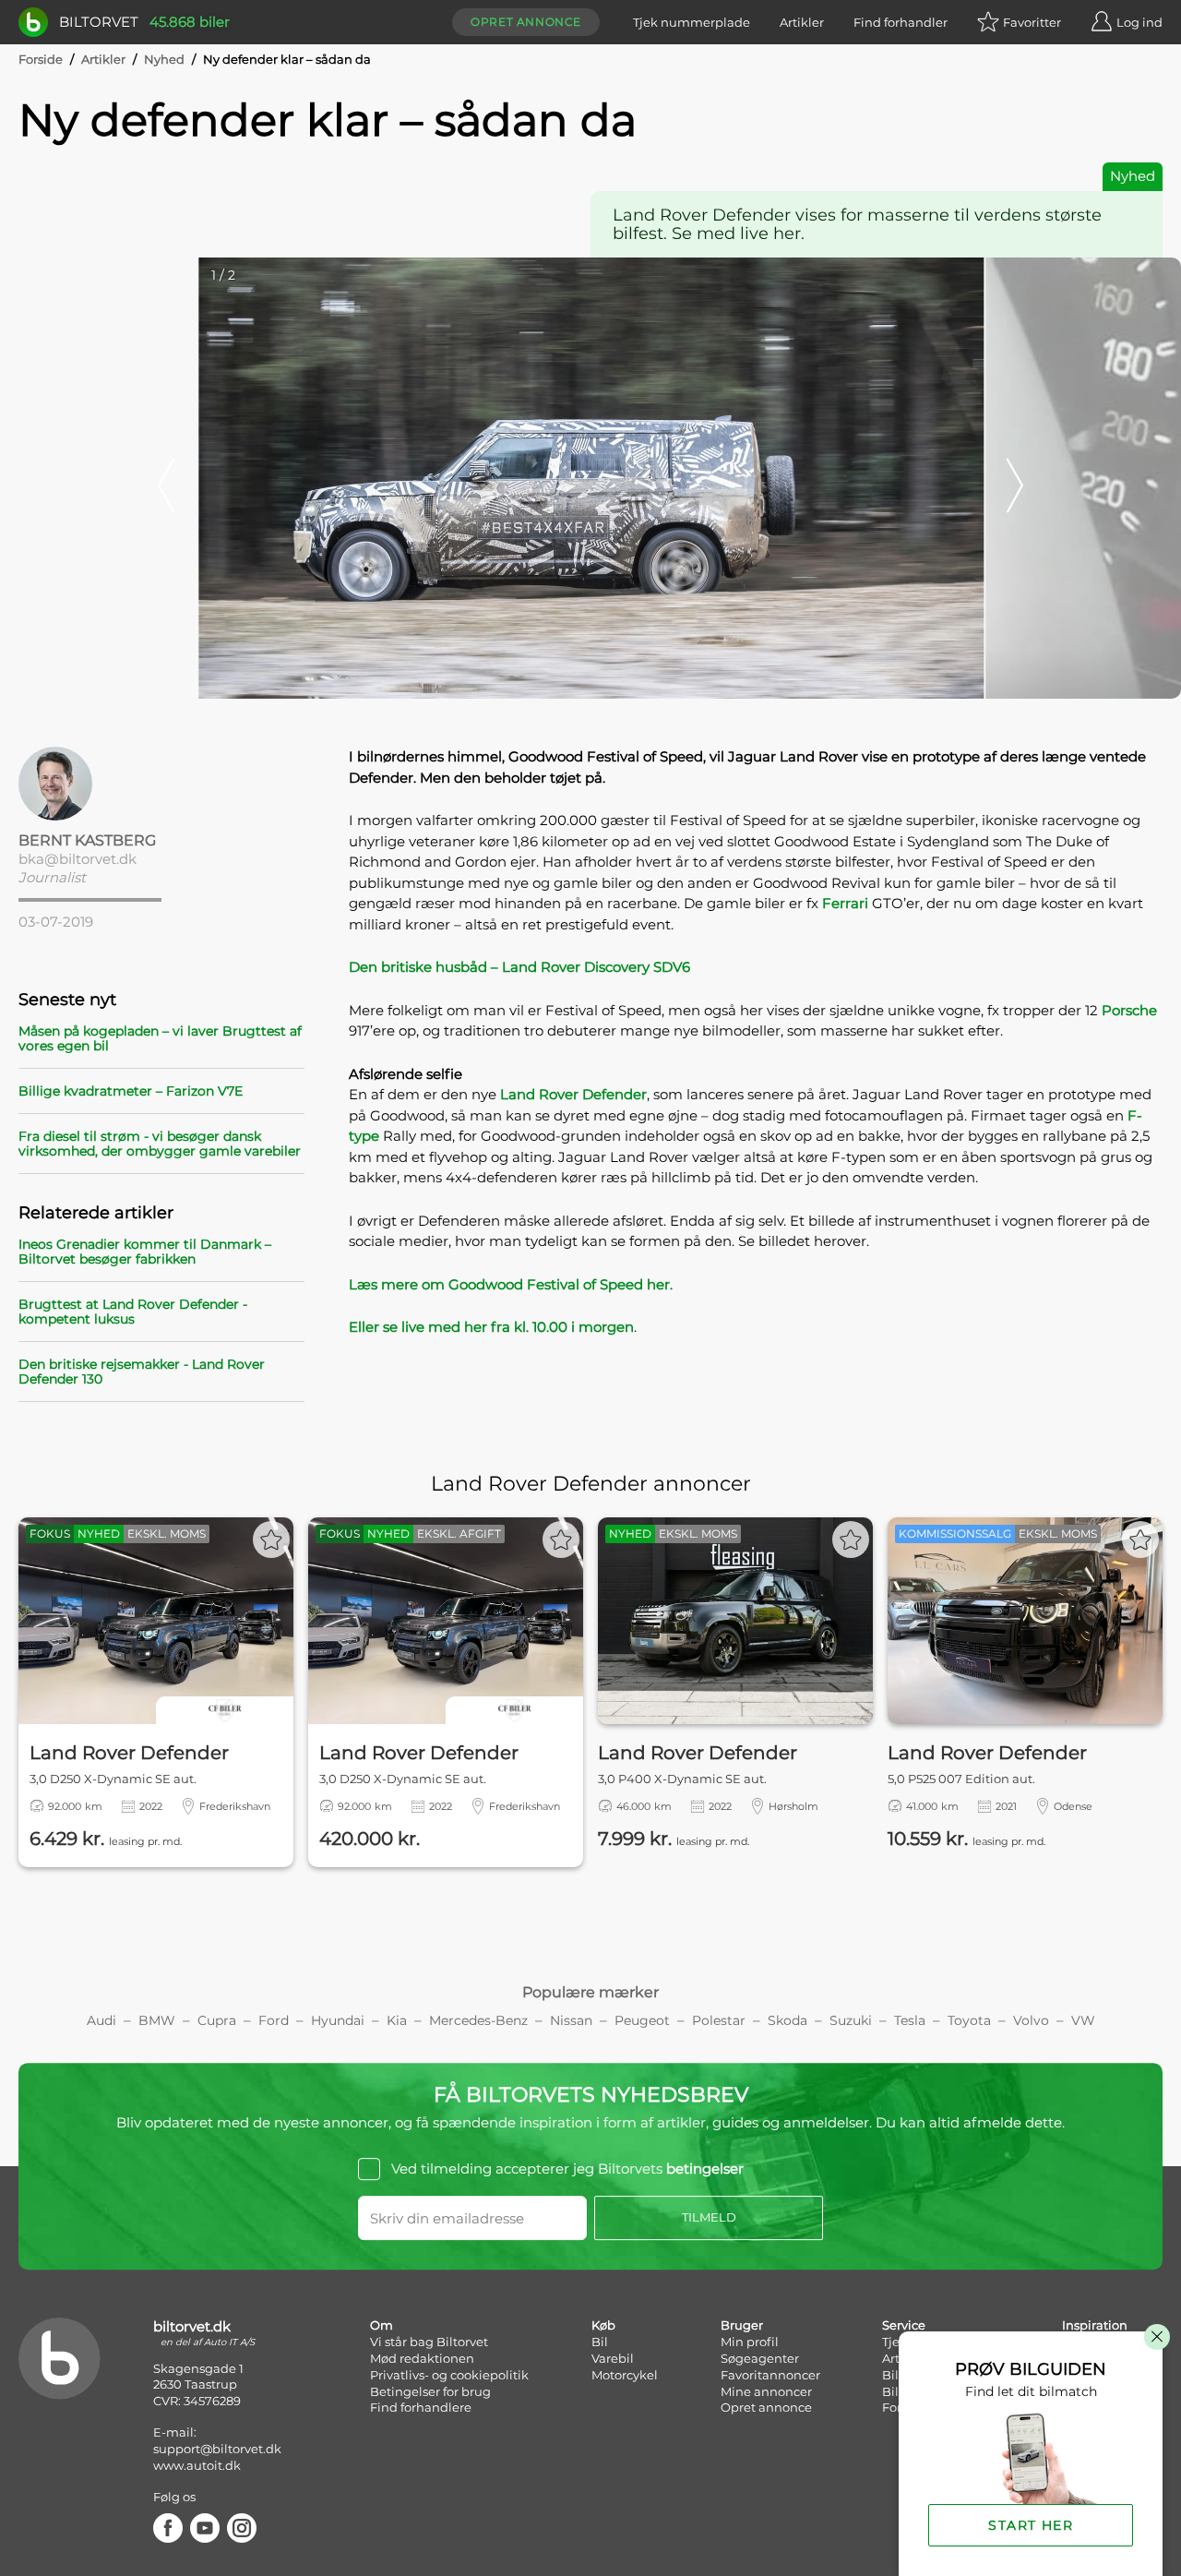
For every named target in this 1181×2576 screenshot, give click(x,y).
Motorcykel (625, 2375)
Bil (600, 2342)
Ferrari (845, 903)
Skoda (787, 2020)
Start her (1031, 2525)
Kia (397, 2020)
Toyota (969, 2020)
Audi (101, 2020)
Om (382, 2325)
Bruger (742, 2325)
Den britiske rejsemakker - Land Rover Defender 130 (142, 1372)
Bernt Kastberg (87, 840)
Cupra (217, 2020)
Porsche (1129, 1010)
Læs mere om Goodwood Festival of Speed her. (511, 1284)
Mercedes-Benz (478, 2020)
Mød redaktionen (422, 2358)
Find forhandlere (421, 2407)
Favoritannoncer (770, 2375)
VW (1083, 2020)
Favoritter (1032, 22)
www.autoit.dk (197, 2465)
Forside (41, 59)
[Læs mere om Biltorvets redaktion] (161, 784)
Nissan (571, 2020)
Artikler (802, 22)
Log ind (1139, 22)
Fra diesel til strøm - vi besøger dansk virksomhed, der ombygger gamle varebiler (160, 1144)
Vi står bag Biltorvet (429, 2342)
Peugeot (642, 2020)
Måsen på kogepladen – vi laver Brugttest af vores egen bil (160, 1038)
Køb (603, 2325)
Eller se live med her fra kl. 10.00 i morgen (491, 1327)
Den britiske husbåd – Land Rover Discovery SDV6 (519, 967)
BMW (157, 2020)
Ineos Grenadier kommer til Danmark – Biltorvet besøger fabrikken (145, 1252)
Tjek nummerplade (692, 22)
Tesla (910, 2020)
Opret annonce (526, 22)
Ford (274, 2020)
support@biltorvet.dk (217, 2449)
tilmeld (709, 2217)
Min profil (750, 2342)
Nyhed (164, 59)
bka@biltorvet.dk (78, 859)
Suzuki (851, 2020)
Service (904, 2325)
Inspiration (1095, 2325)
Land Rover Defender (573, 1094)
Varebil (613, 2358)
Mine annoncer (766, 2391)
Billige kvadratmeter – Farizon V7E (131, 1091)
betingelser (705, 2169)
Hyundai (338, 2020)
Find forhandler (901, 22)
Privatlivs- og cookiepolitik (449, 2375)
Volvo (1031, 2020)
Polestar (719, 2020)
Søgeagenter (760, 2358)
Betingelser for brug (430, 2391)
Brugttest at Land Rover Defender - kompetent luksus (133, 1312)
